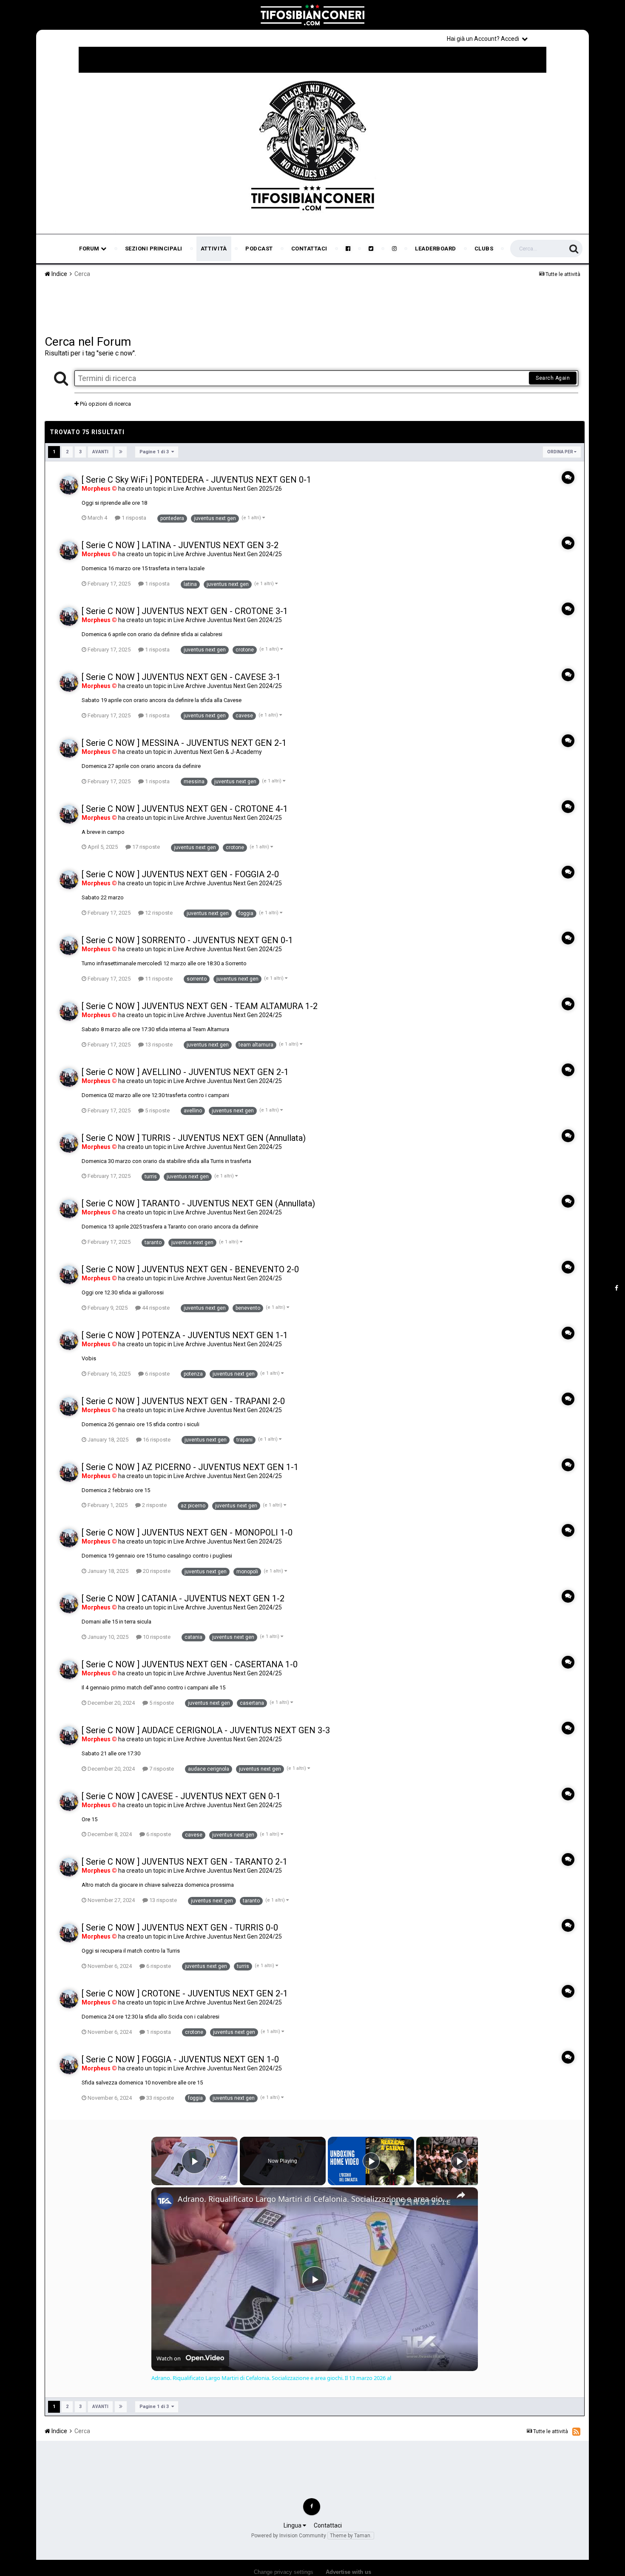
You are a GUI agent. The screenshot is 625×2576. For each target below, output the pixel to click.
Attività (214, 249)
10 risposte (156, 1637)
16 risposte (156, 1440)
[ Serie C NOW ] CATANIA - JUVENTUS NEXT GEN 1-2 (183, 1598)
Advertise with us (348, 2572)
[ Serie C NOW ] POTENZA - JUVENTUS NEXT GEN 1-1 (185, 1335)
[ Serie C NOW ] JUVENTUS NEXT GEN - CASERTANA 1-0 (190, 1664)
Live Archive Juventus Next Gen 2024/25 (228, 554)
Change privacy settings (284, 2572)
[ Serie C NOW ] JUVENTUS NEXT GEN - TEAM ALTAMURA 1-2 (200, 1006)
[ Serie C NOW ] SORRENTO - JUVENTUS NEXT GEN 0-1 (187, 940)
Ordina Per (561, 452)
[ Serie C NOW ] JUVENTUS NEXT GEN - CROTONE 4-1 (185, 809)
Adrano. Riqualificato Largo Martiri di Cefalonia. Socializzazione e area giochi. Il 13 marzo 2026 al (313, 2199)
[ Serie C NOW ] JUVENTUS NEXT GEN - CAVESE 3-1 (181, 677)
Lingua (293, 2525)
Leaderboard (436, 249)
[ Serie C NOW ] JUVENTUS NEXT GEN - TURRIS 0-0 (180, 1928)
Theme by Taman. (351, 2536)
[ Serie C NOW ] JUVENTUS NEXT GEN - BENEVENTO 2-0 (190, 1269)
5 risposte (157, 1110)
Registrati (560, 38)
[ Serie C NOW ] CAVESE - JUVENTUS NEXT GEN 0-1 (181, 1796)
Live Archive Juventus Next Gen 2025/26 (228, 489)
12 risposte (158, 913)
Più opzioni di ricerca (105, 404)
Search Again (553, 378)
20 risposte (156, 1571)
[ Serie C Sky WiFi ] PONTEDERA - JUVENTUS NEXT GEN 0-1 (196, 480)
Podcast (259, 249)
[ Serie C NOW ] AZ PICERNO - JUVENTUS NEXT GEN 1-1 (190, 1467)
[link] (165, 2201)
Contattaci (309, 249)
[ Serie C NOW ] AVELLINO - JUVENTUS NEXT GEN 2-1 (185, 1072)
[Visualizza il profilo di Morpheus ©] (69, 485)
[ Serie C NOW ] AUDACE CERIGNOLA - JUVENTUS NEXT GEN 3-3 (206, 1730)
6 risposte (157, 1374)
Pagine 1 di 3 (155, 452)
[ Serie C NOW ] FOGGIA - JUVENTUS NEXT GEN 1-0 (180, 2059)
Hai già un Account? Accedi (484, 39)
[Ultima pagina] (121, 452)
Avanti (100, 452)
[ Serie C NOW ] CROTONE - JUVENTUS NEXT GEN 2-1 (185, 1993)
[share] (461, 2195)
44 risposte (155, 1308)
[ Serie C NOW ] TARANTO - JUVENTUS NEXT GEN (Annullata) (198, 1203)
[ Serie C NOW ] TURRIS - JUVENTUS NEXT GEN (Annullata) (194, 1138)
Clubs (484, 249)
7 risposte (161, 1769)
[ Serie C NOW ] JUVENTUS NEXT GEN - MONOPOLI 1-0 (187, 1533)
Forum (90, 249)
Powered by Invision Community (289, 2536)
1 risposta (133, 518)
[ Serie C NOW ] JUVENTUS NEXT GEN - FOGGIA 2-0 (180, 874)
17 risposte (145, 847)
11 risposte (158, 979)
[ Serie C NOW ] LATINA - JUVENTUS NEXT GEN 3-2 (180, 545)
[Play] (371, 2161)
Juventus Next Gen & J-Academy (218, 752)
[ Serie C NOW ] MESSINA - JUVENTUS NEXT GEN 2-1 (184, 743)
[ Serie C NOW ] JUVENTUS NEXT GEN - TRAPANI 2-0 (183, 1401)
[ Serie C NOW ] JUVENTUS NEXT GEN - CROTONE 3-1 (185, 611)
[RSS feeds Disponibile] (576, 2431)
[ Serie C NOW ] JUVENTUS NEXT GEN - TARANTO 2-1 (185, 1862)
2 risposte (154, 1505)
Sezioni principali (154, 249)
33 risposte (159, 2098)
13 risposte (158, 1045)
